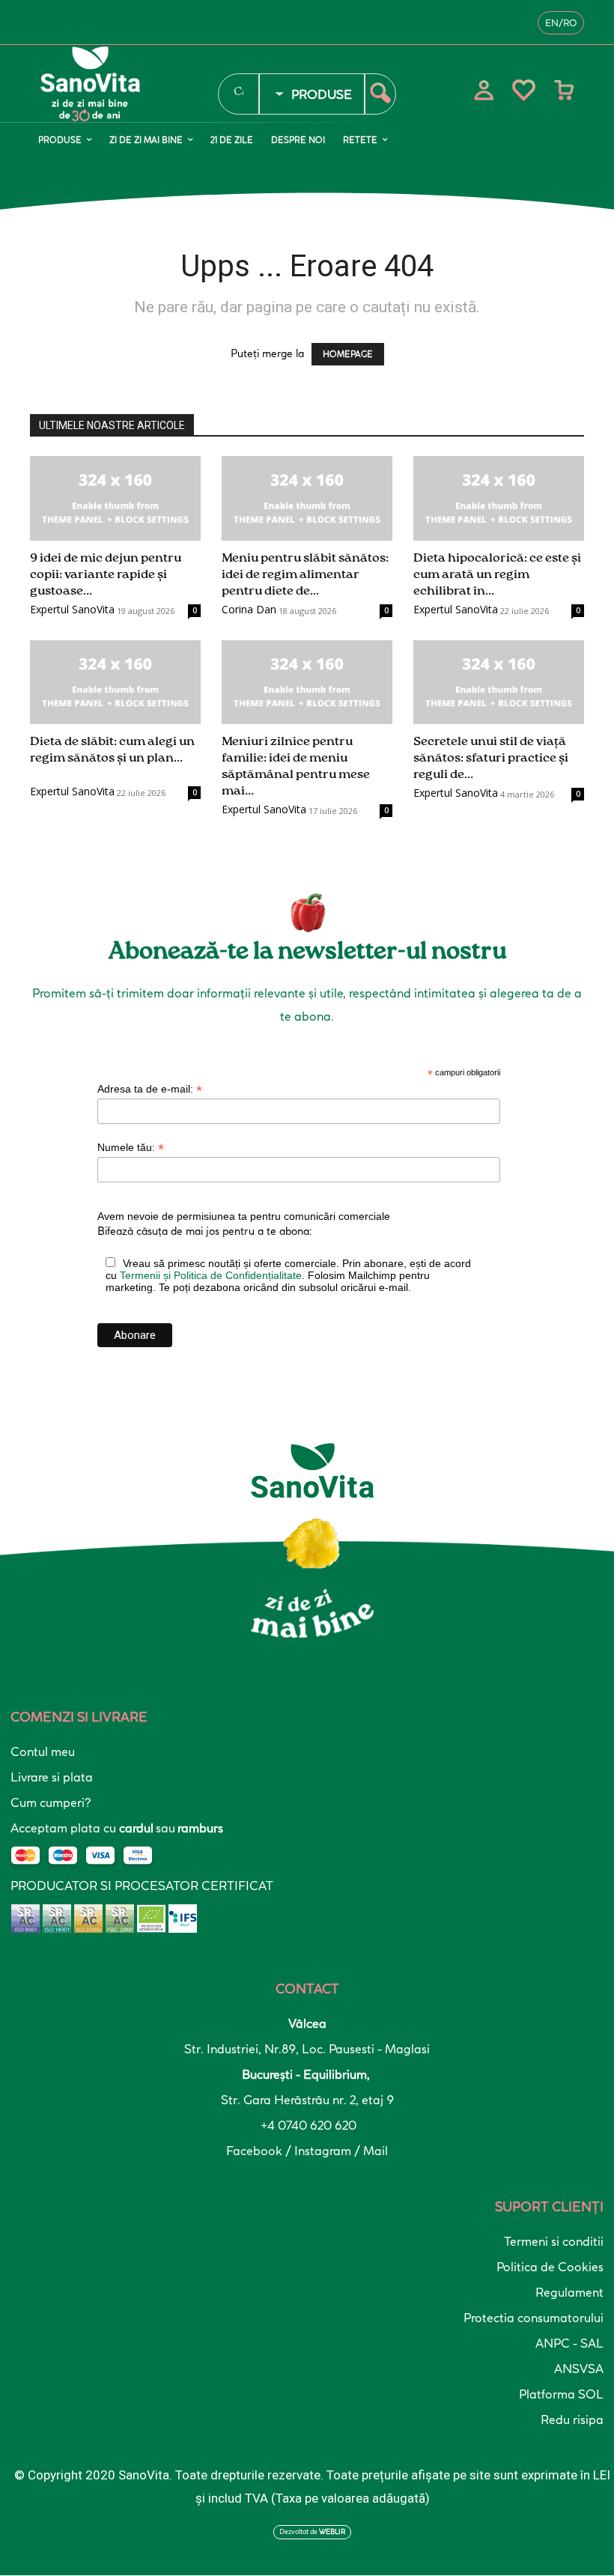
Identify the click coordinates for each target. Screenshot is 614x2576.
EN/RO (561, 23)
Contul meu (43, 1752)
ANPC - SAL (569, 2343)
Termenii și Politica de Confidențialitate (211, 1275)
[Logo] (119, 84)
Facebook (256, 2151)
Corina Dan (249, 609)
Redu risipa (572, 2419)
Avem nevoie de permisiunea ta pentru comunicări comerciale (244, 1216)
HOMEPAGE (348, 354)
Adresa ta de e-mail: (150, 1089)
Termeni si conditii (554, 2241)
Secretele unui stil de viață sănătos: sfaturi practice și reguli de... (491, 758)
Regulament (569, 2292)
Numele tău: (131, 1148)
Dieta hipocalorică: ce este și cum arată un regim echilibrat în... (497, 575)
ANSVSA (579, 2369)
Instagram (324, 2151)
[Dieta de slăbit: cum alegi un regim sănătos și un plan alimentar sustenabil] (115, 683)
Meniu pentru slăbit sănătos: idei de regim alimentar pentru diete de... (305, 575)
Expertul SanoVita (72, 609)
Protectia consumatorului (534, 2318)
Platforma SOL (561, 2394)
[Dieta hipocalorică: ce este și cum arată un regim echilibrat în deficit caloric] (499, 498)
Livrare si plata (52, 1777)
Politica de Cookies (550, 2267)
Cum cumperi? (51, 1802)
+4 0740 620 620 (307, 2125)
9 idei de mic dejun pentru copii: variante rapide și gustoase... (106, 575)
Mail (376, 2151)
